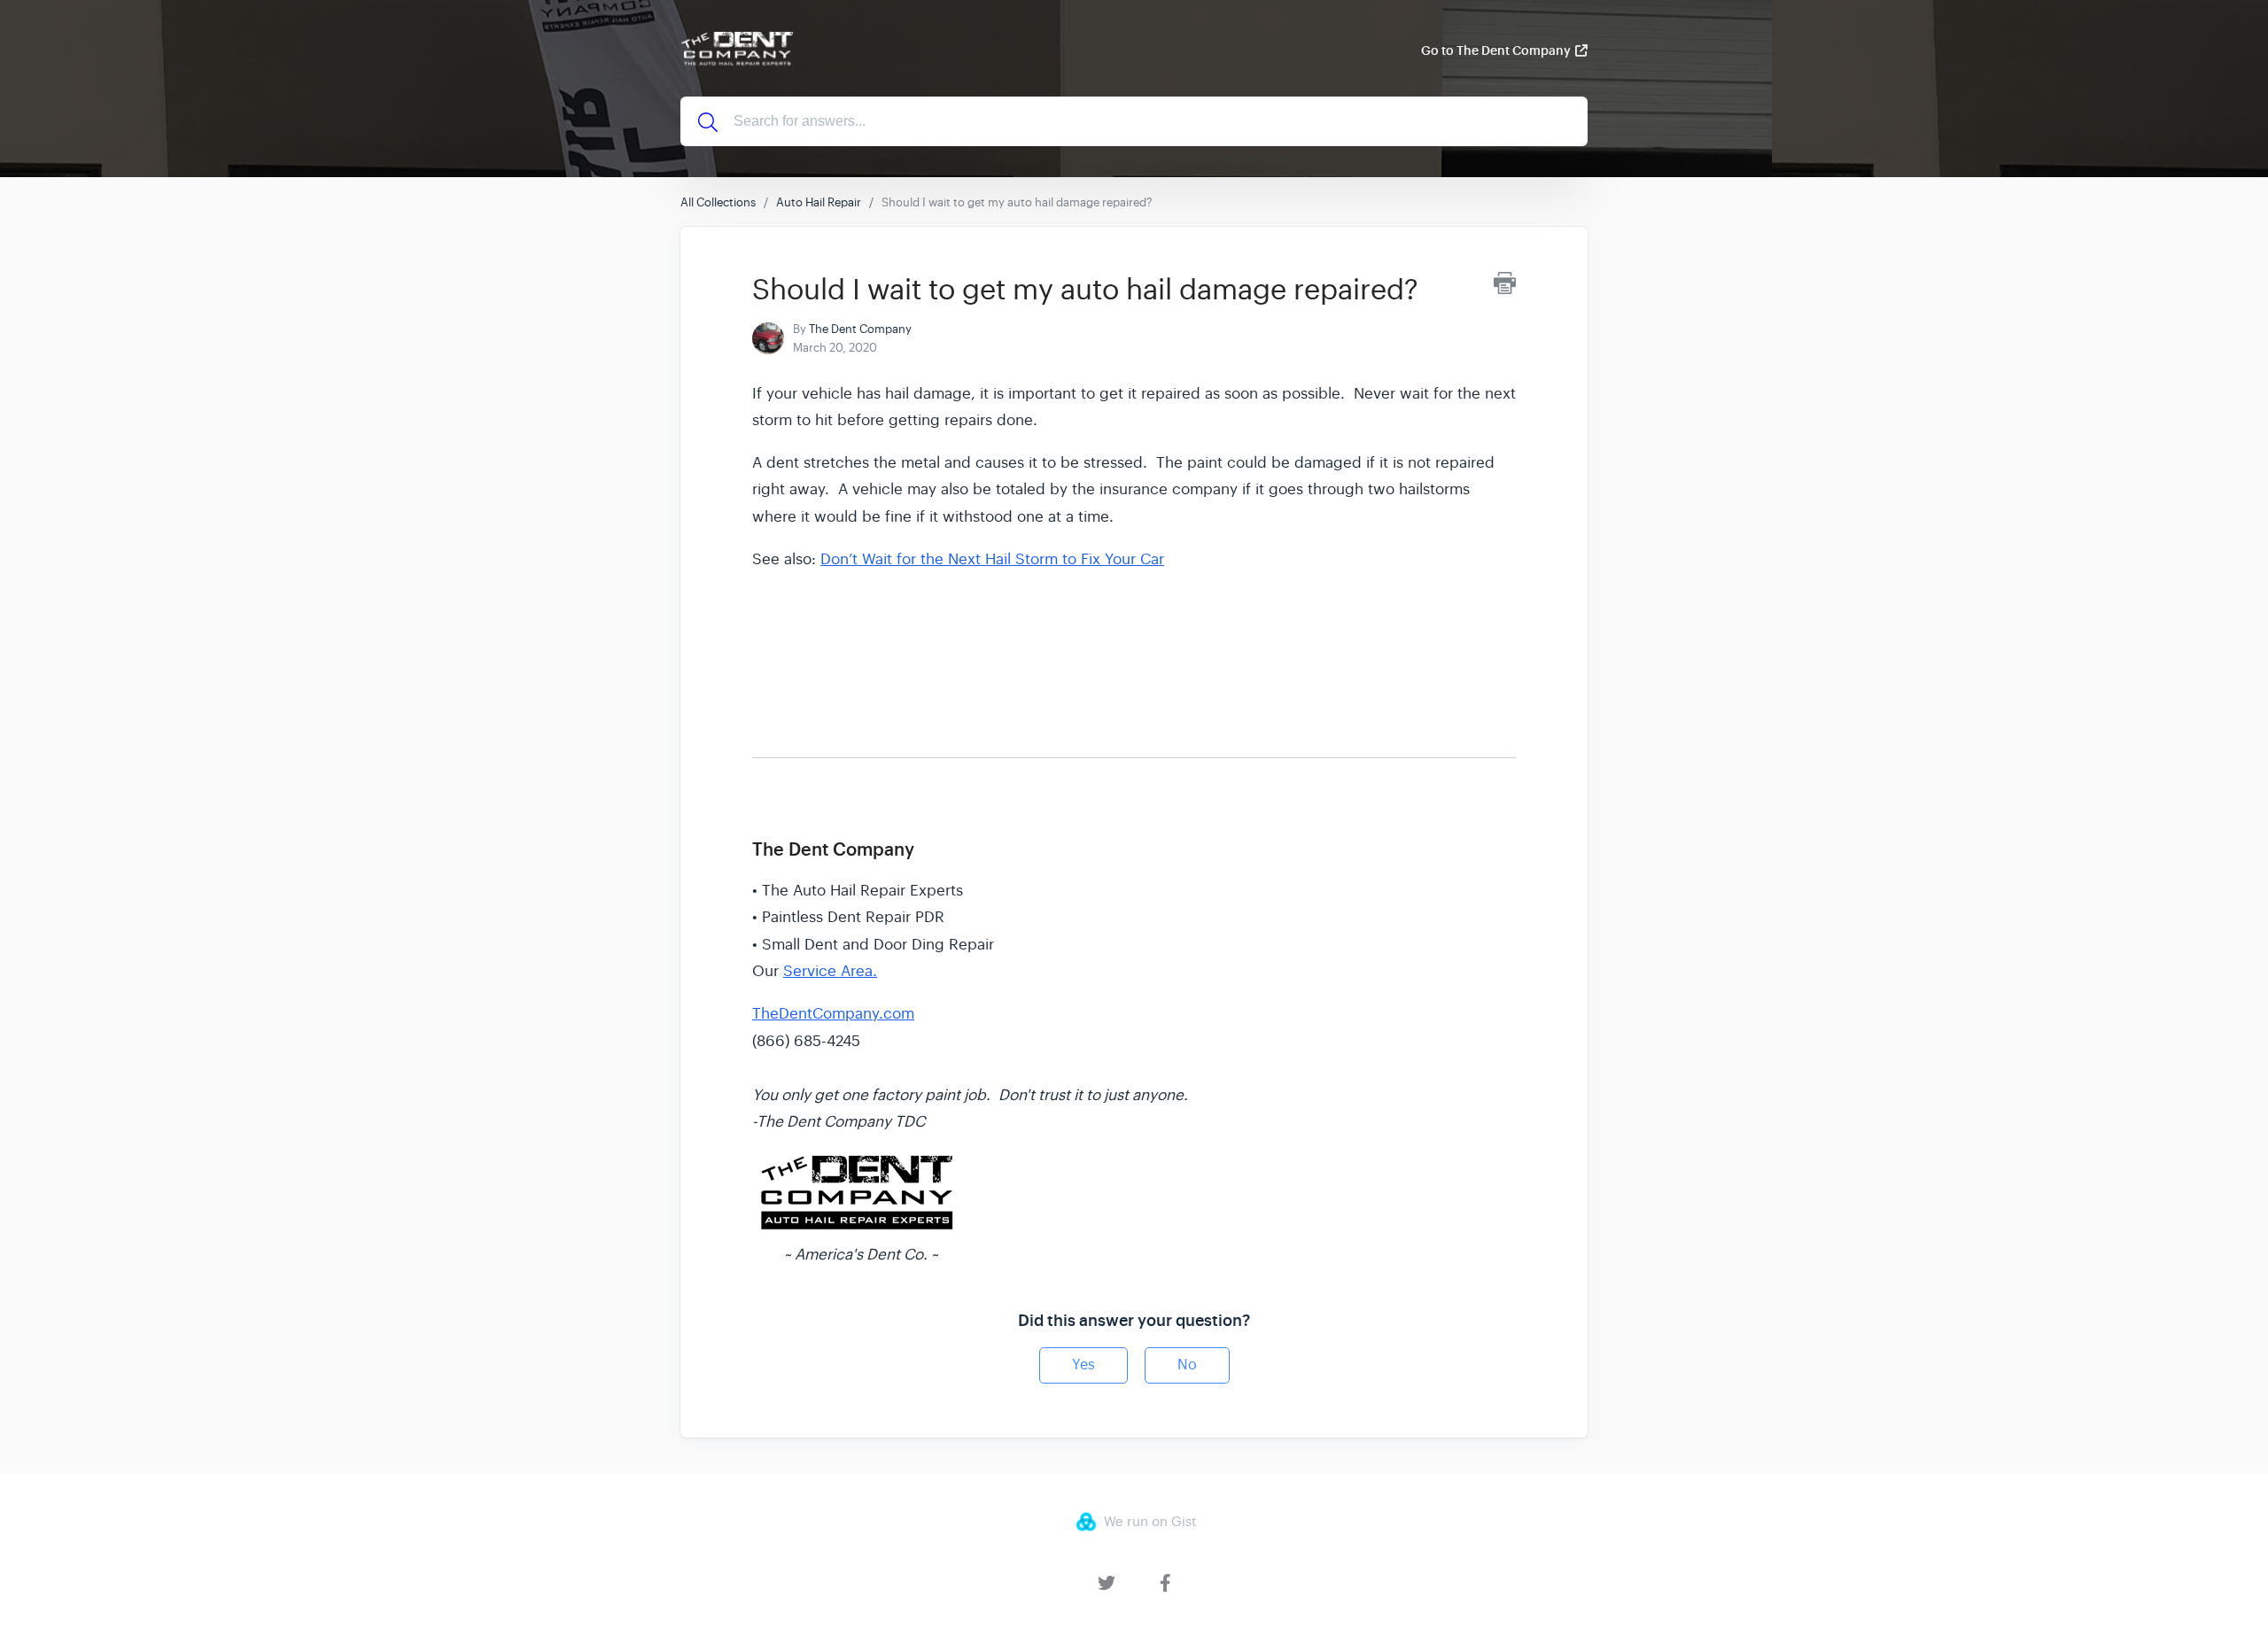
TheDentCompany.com (833, 1014)
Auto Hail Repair (819, 202)
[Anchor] (765, 808)
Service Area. (830, 971)
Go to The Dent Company (1496, 50)
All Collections (718, 202)
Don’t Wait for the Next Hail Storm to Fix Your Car (992, 559)
